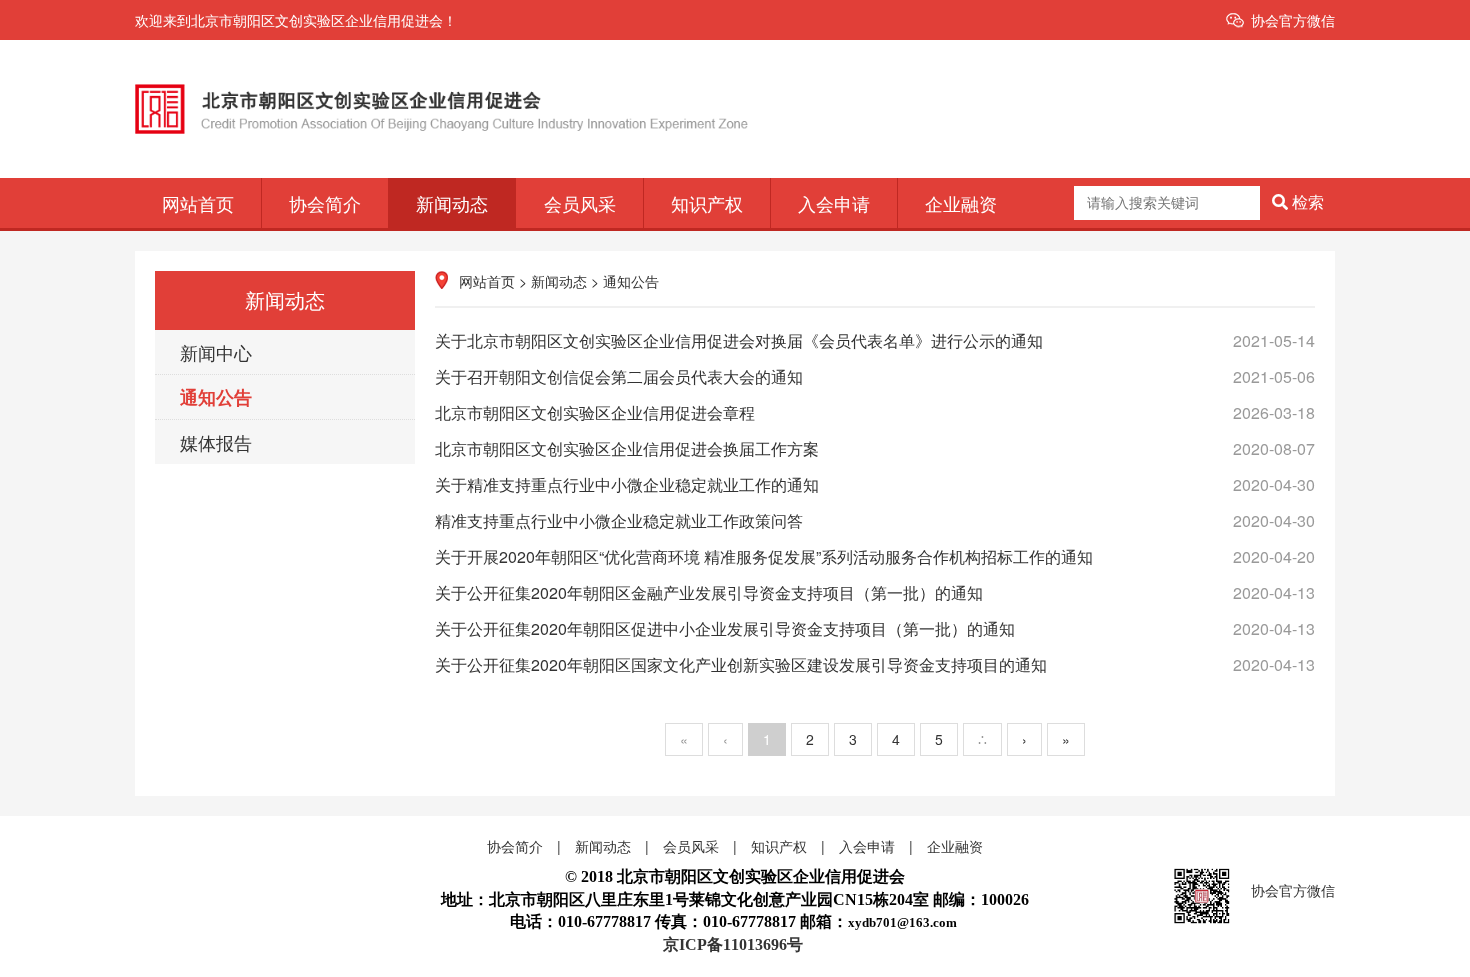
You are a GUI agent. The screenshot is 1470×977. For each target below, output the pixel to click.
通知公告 (216, 397)
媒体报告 (216, 442)
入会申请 (834, 203)
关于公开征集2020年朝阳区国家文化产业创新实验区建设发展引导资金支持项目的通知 (875, 664)
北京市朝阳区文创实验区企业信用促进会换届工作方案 (875, 448)
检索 (1306, 202)
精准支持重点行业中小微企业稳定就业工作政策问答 (875, 520)
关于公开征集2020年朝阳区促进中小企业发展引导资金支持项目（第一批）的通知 (875, 628)
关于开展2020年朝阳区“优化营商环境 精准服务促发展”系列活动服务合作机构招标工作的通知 (875, 556)
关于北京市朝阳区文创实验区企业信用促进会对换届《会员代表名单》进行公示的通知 (875, 340)
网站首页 (198, 203)
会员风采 (580, 203)
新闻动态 (452, 203)
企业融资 (961, 203)
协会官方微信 (1293, 20)
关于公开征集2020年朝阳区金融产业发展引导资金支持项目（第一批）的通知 (875, 592)
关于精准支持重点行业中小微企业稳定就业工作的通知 (875, 484)
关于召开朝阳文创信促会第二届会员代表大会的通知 (875, 376)
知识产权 (707, 203)
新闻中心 (216, 352)
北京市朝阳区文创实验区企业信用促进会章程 (875, 412)
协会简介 (325, 203)
